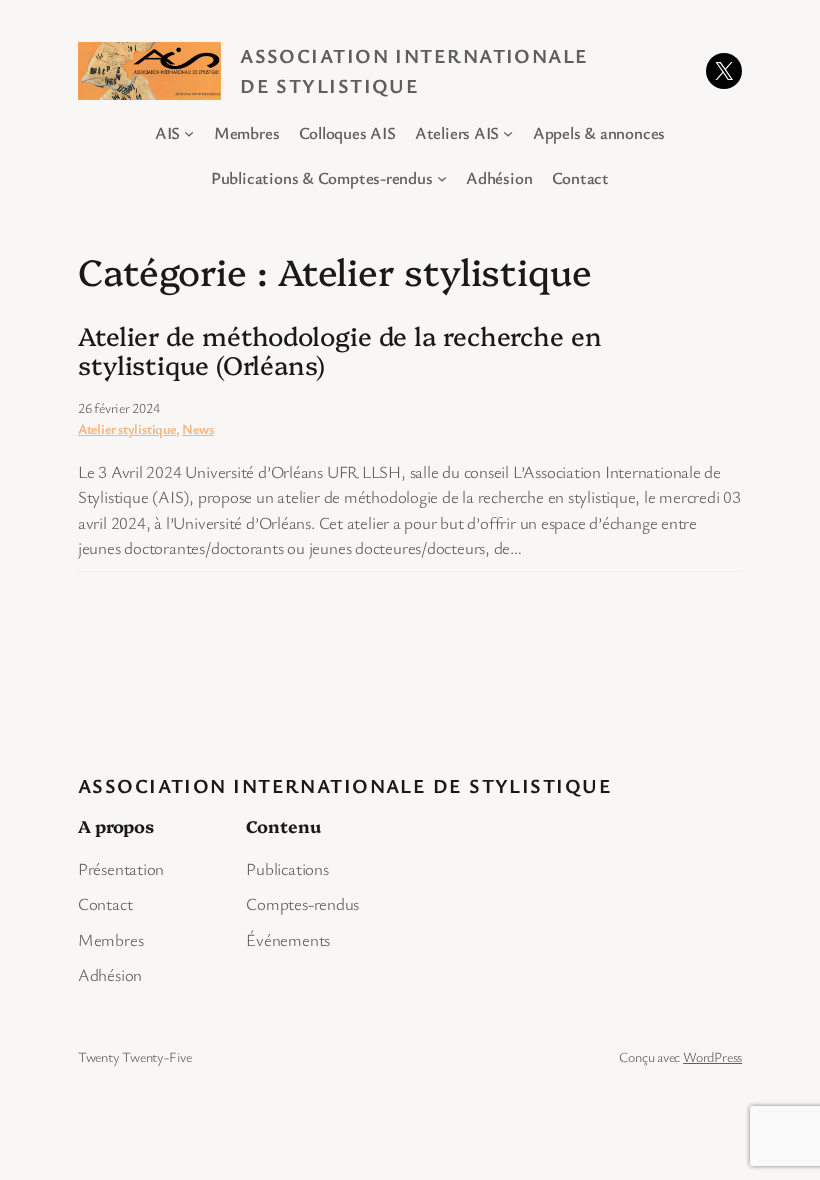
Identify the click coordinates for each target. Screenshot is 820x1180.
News (197, 428)
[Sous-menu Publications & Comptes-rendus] (442, 177)
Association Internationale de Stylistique (345, 785)
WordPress (712, 1056)
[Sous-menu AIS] (189, 133)
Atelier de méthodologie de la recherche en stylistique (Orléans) (340, 349)
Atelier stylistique (127, 428)
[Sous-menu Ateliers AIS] (508, 133)
